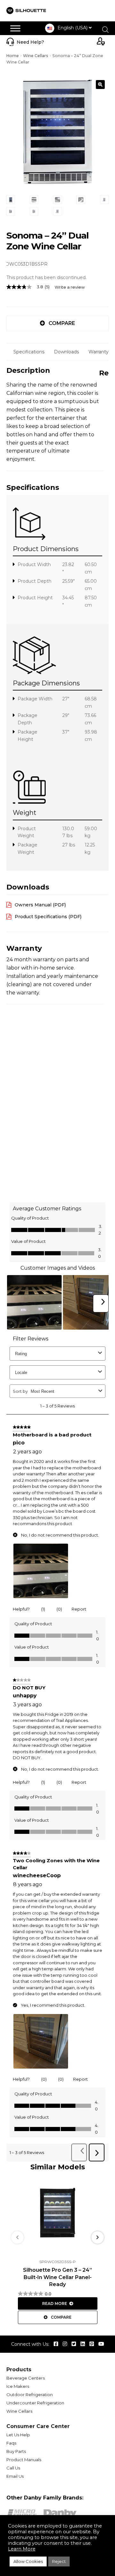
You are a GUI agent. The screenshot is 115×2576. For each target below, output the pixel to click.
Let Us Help (18, 2435)
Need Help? (30, 42)
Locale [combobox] (21, 1373)
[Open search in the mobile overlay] (105, 30)
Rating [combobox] (21, 1354)
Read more (55, 2303)
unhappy (25, 1696)
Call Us (13, 2468)
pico (19, 1443)
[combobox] (63, 1391)
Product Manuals (24, 2460)
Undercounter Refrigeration (35, 2403)
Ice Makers (18, 2386)
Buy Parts (16, 2451)
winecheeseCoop (37, 1876)
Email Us (15, 2476)
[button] (100, 85)
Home (13, 56)
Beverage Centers (26, 2378)
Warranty (99, 352)
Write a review (70, 287)
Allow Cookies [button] (28, 2561)
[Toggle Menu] (15, 28)
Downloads (66, 352)
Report (79, 1609)
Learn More (22, 2549)
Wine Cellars (36, 56)
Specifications (29, 352)
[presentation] (17, 2237)
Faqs (11, 2443)
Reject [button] (59, 2561)
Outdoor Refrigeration (30, 2395)
